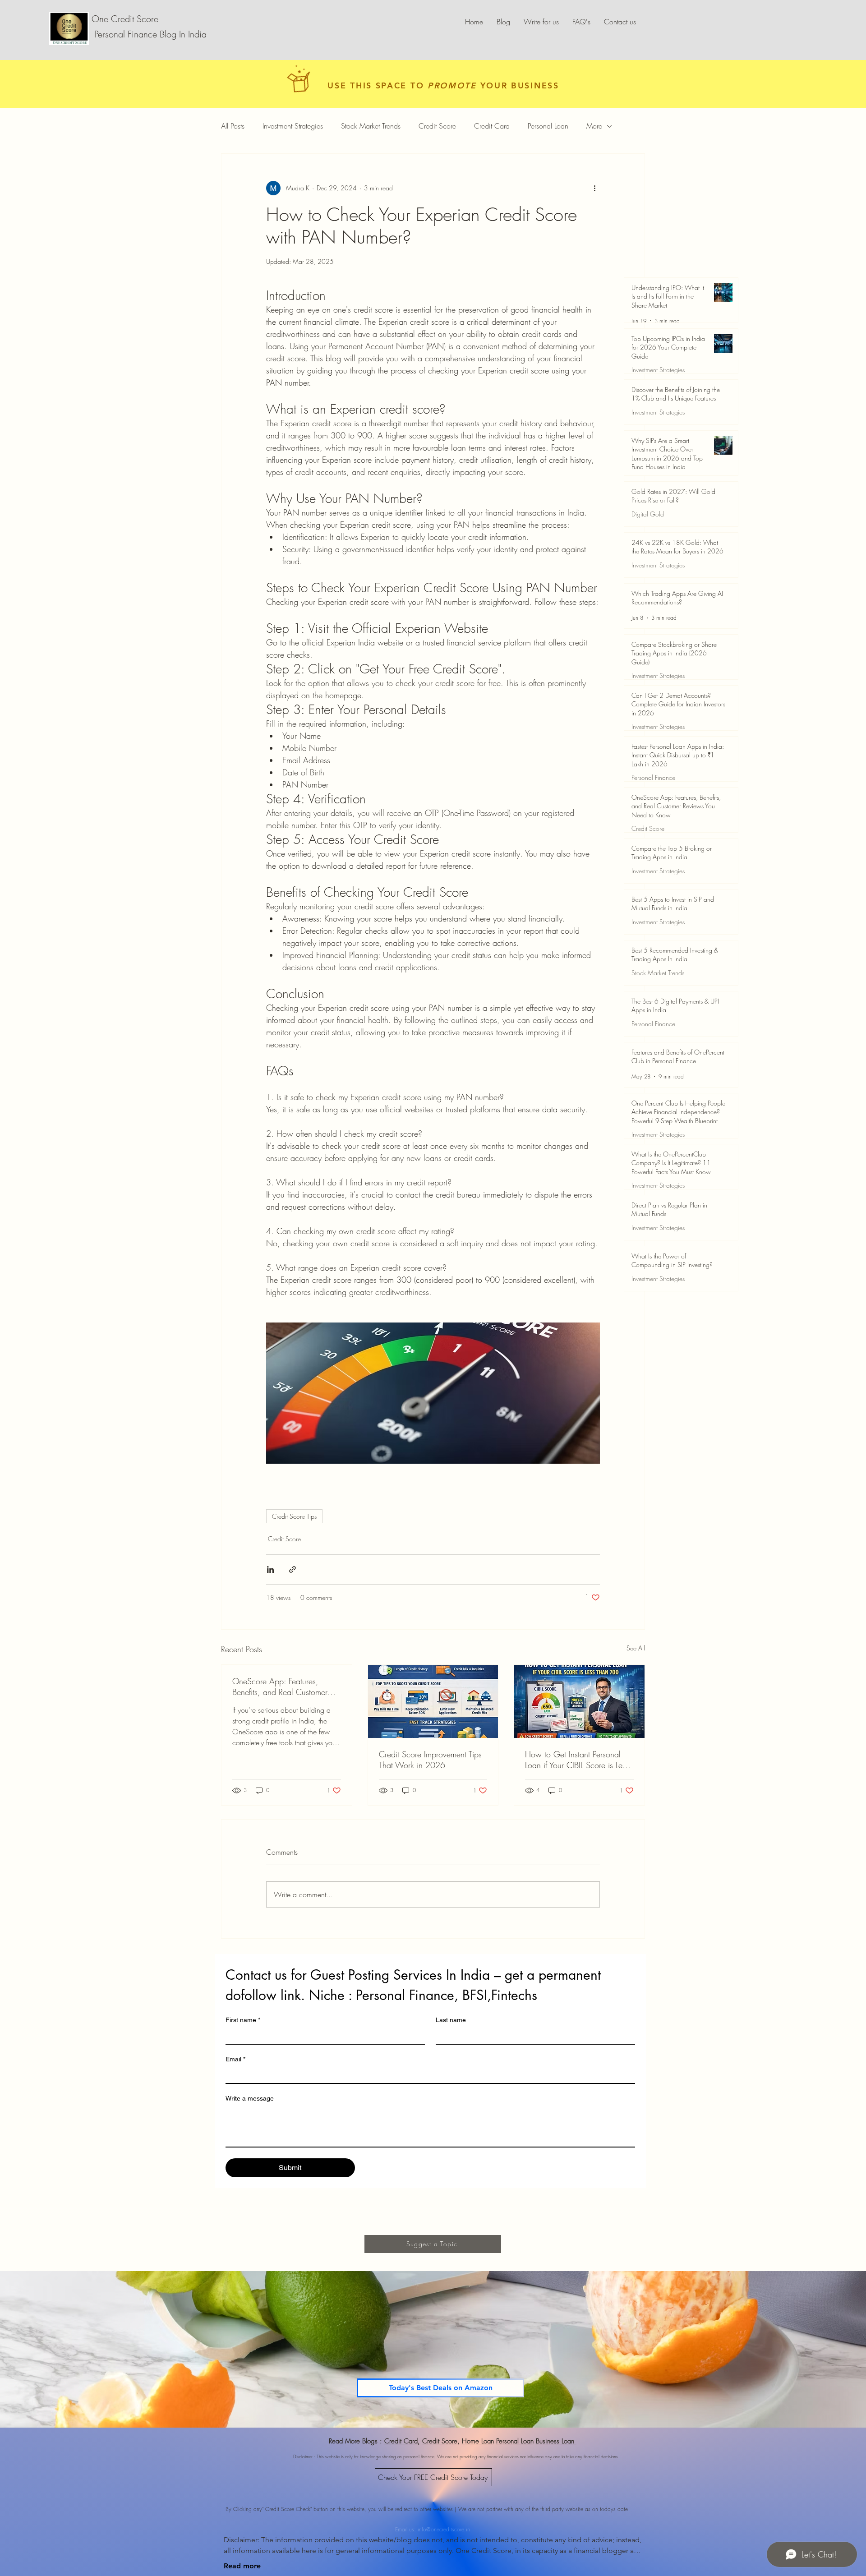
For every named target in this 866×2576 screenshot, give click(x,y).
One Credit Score (125, 19)
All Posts (233, 126)
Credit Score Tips (294, 1516)
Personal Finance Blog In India (149, 34)
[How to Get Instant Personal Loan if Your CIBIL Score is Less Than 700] (579, 1701)
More (594, 126)
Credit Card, (402, 2441)
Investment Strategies (293, 126)
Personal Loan (548, 126)
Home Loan (478, 2441)
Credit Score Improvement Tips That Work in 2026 (430, 1760)
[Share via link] (293, 1569)
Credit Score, (441, 2441)
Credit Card (492, 126)
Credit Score (437, 126)
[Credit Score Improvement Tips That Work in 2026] (433, 1701)
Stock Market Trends (371, 126)
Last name (451, 2020)
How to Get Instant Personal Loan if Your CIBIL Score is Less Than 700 (577, 1760)
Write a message (250, 2098)
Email (235, 2059)
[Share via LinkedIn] (270, 1569)
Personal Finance (653, 777)
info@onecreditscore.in (444, 2523)
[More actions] (594, 188)
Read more (242, 2566)
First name (243, 2020)
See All (636, 1648)
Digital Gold (648, 514)
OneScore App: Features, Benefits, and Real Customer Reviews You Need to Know (280, 1687)
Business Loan (556, 2441)
